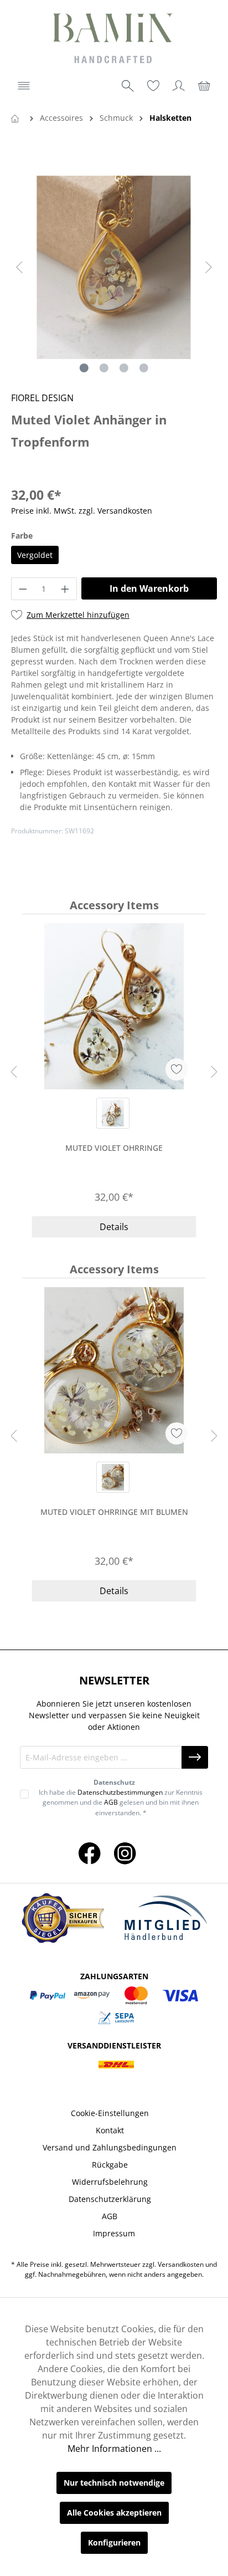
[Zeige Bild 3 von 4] (124, 368)
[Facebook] (90, 1853)
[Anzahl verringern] (23, 589)
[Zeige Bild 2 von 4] (104, 368)
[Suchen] (128, 86)
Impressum (114, 2233)
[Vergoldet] (113, 1113)
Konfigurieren (114, 2542)
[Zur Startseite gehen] (114, 40)
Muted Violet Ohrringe (114, 1148)
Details (114, 1227)
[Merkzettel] (153, 86)
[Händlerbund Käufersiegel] (63, 1918)
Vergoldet (35, 555)
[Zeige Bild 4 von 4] (144, 368)
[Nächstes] (209, 267)
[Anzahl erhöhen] (65, 589)
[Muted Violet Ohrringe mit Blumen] (114, 1370)
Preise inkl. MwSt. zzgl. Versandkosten (82, 511)
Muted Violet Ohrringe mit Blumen (114, 1512)
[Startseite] (17, 118)
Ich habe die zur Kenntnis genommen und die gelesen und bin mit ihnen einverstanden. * (121, 1802)
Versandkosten (181, 2264)
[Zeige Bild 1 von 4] (84, 368)
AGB (111, 1802)
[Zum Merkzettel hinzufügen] (177, 1069)
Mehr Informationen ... (114, 2449)
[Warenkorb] (204, 86)
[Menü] (24, 86)
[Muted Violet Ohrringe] (114, 1006)
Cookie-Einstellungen (110, 2113)
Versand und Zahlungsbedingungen (110, 2147)
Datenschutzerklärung (110, 2199)
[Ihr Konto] (179, 86)
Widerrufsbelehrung (110, 2182)
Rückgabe (110, 2165)
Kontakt (110, 2130)
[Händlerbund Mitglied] (165, 1918)
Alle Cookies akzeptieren (114, 2513)
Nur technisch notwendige (114, 2483)
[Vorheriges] (19, 267)
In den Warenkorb (149, 588)
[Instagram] (125, 1853)
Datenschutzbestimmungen (120, 1792)
